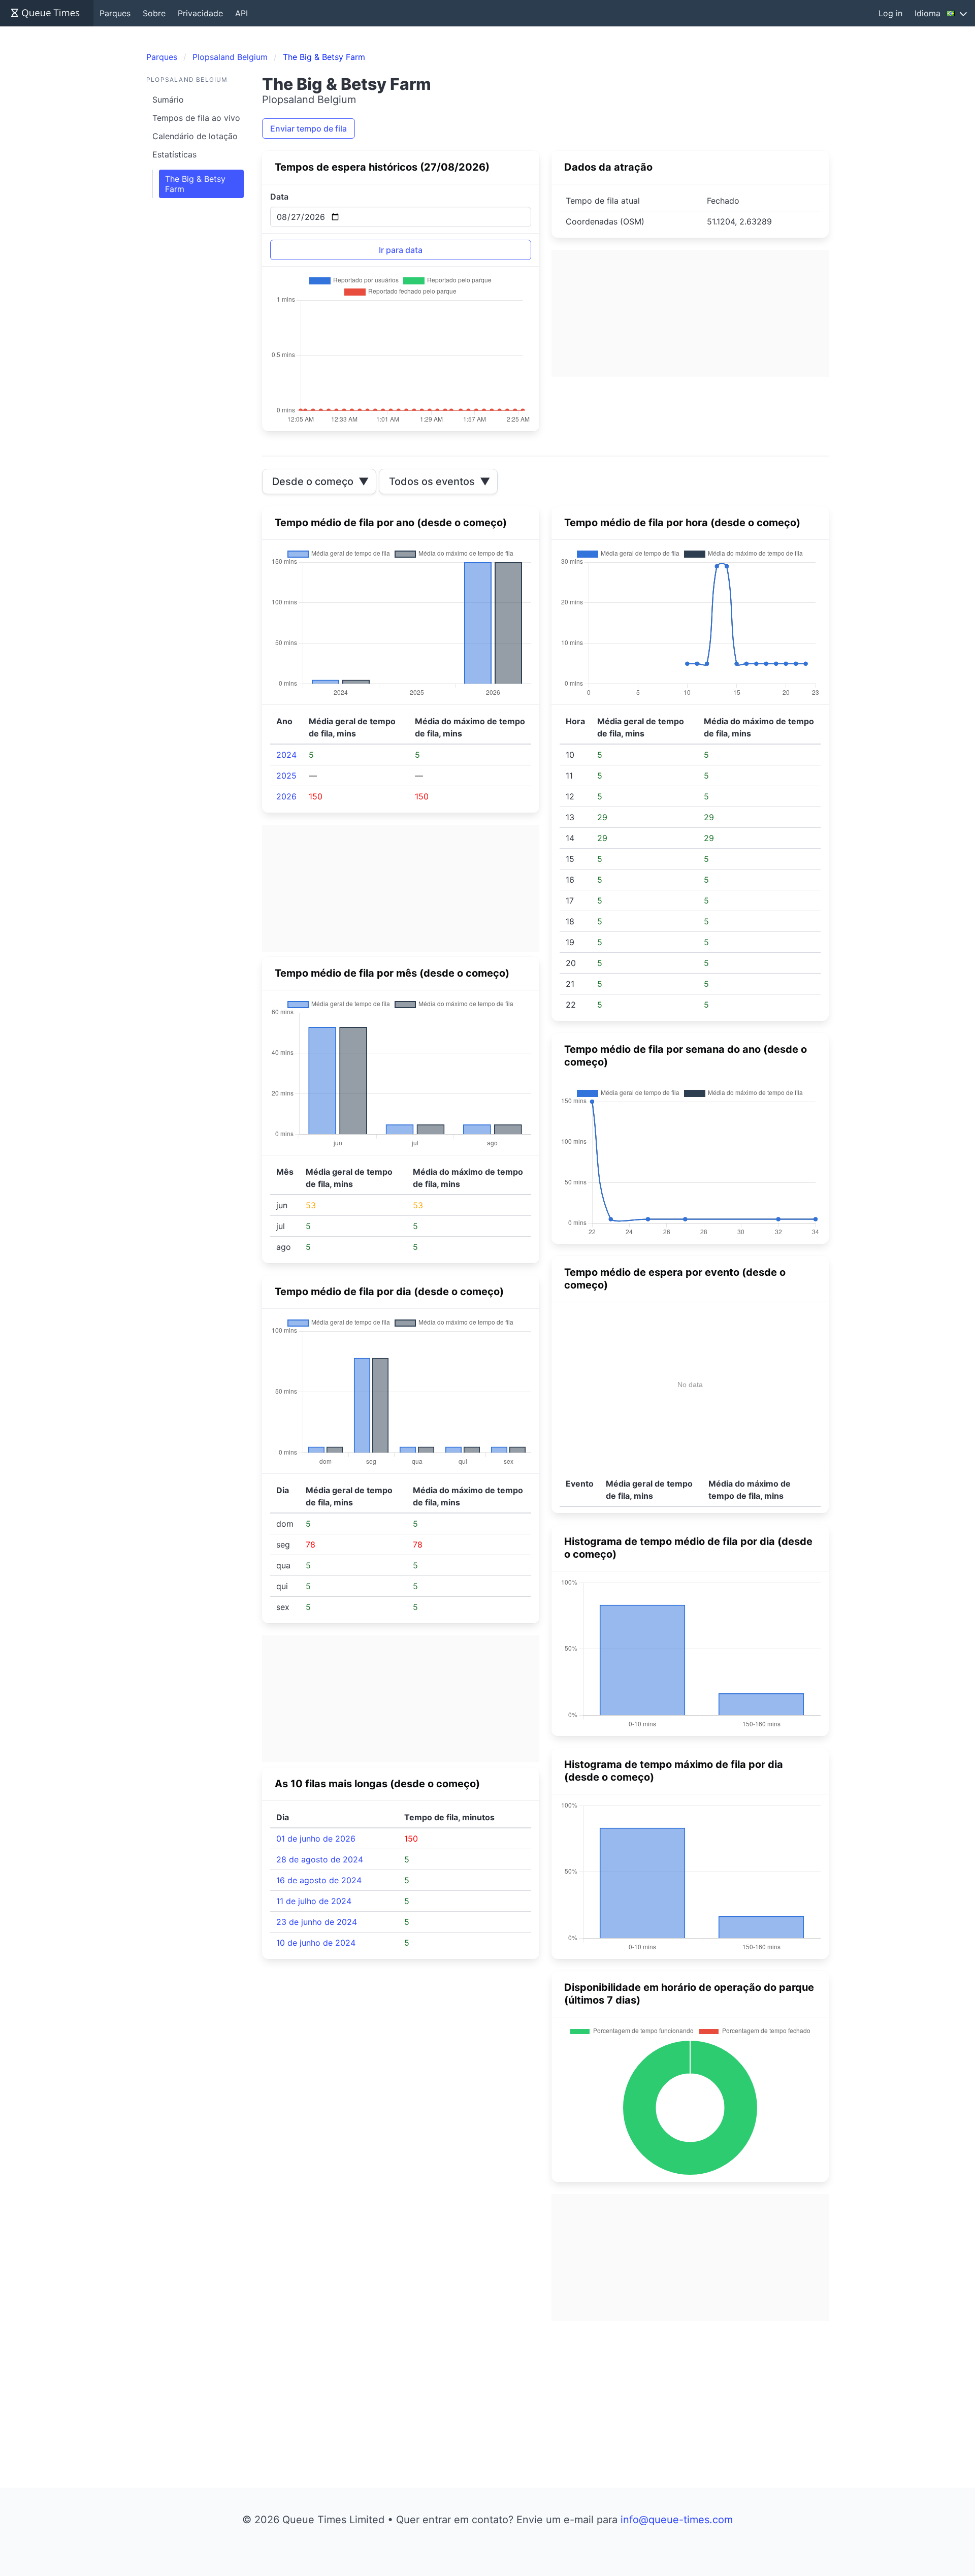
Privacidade (200, 13)
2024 (286, 755)
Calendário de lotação (195, 136)
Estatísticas (174, 154)
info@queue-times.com (677, 2520)
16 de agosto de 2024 (319, 1880)
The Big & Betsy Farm (195, 184)
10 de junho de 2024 (316, 1943)
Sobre (154, 13)
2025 (286, 776)
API (241, 13)
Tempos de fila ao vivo (196, 118)
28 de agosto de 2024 (320, 1859)
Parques (115, 13)
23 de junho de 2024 (317, 1922)
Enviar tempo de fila (308, 128)
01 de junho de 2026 (316, 1839)
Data (279, 197)
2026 (286, 796)
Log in (890, 13)
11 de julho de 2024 (314, 1901)
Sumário (168, 100)
